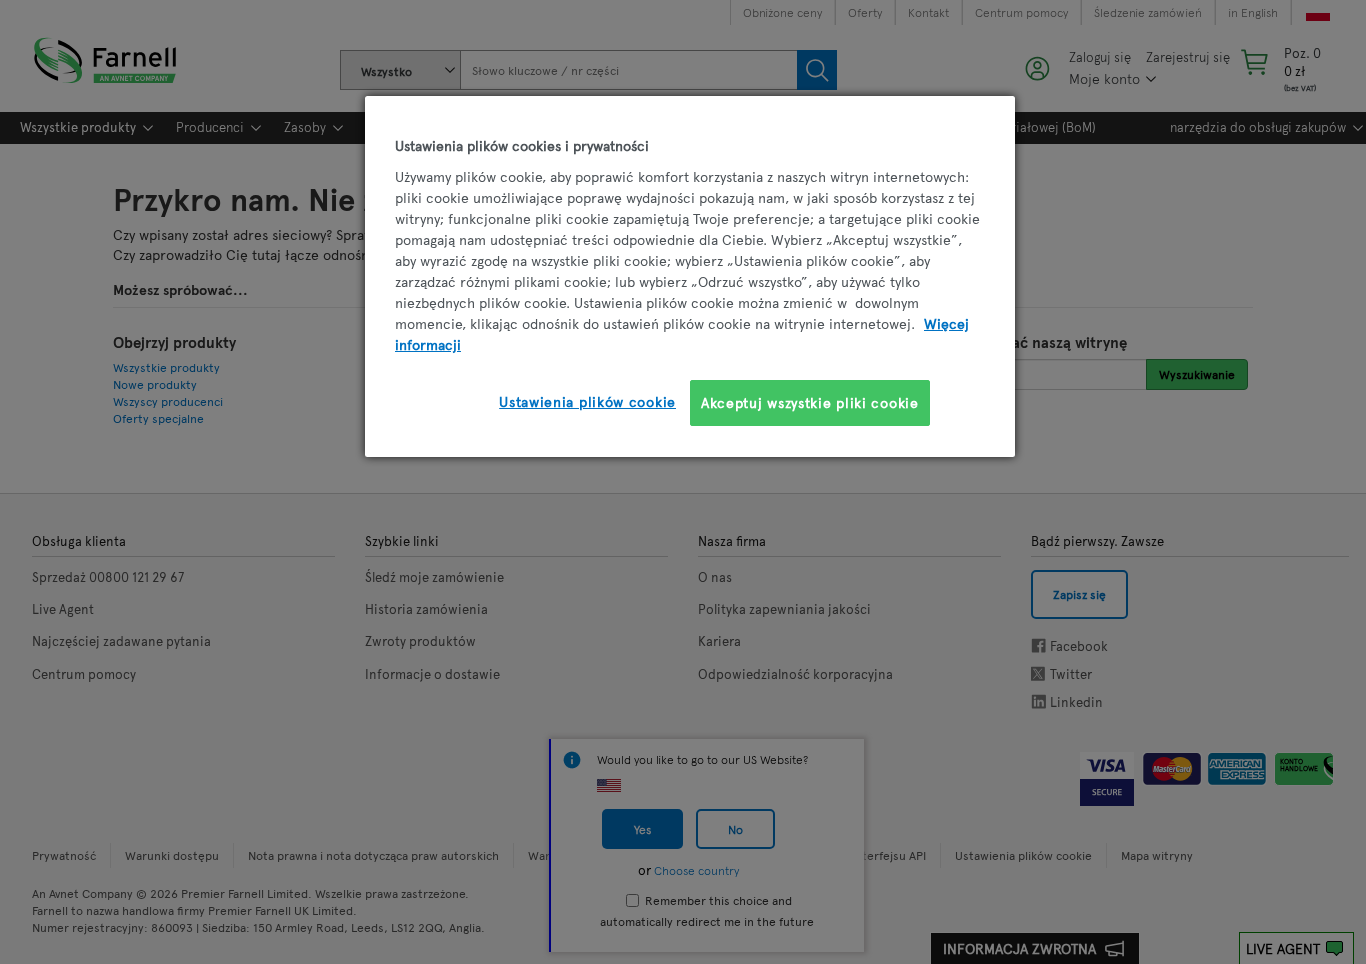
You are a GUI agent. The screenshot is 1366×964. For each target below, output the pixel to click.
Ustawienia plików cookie (587, 401)
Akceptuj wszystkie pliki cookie (810, 402)
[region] (690, 276)
